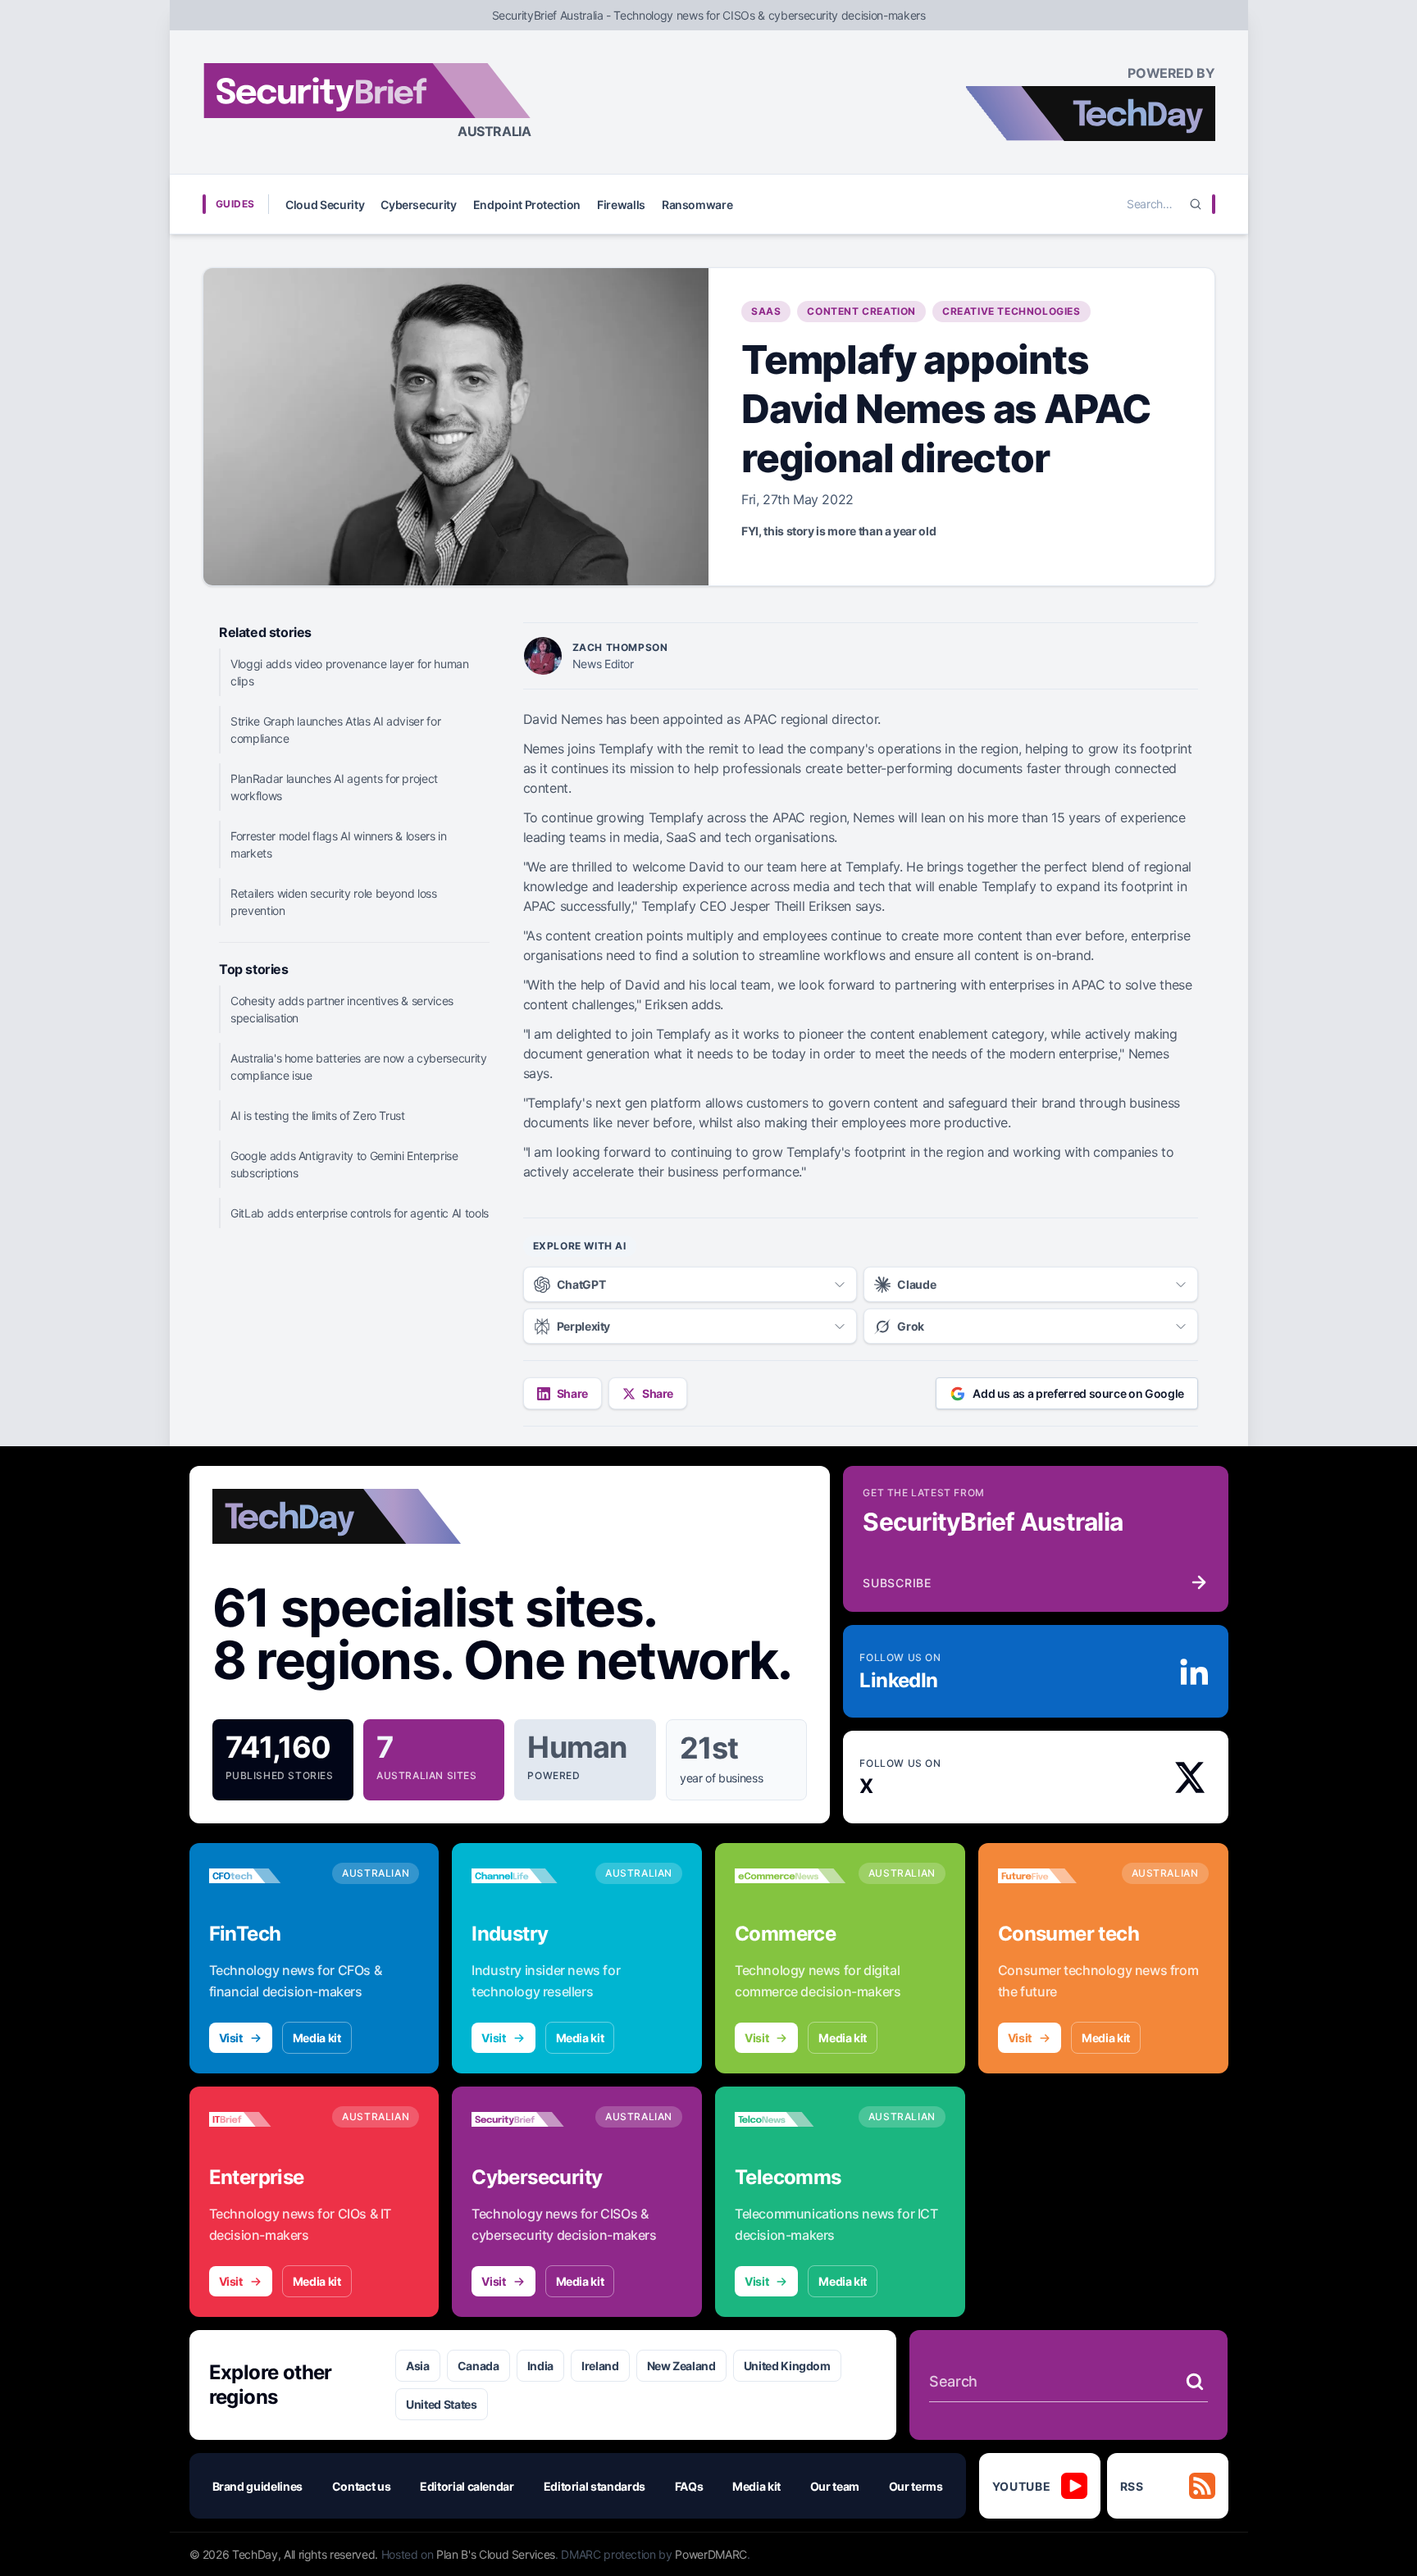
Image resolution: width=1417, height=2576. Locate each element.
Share (572, 1393)
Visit (231, 2038)
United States (441, 2404)
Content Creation (861, 311)
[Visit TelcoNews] (790, 2119)
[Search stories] (1195, 2382)
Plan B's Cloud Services (496, 2554)
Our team (835, 2486)
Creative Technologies (1011, 311)
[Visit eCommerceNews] (790, 1876)
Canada (478, 2366)
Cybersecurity (418, 205)
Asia (418, 2366)
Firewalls (621, 205)
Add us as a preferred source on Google (1078, 1393)
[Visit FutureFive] (1053, 1876)
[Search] (1196, 204)
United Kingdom (787, 2366)
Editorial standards (595, 2486)
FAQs (689, 2486)
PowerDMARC (711, 2554)
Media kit (317, 2038)
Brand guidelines (257, 2486)
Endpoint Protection (527, 205)
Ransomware (697, 205)
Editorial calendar (467, 2486)
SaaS (766, 311)
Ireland (600, 2366)
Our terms (916, 2486)
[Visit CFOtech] (264, 1876)
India (540, 2366)
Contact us (362, 2486)
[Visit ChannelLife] (527, 1876)
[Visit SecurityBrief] (527, 2119)
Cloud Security (325, 205)
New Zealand (681, 2366)
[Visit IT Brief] (264, 2119)
